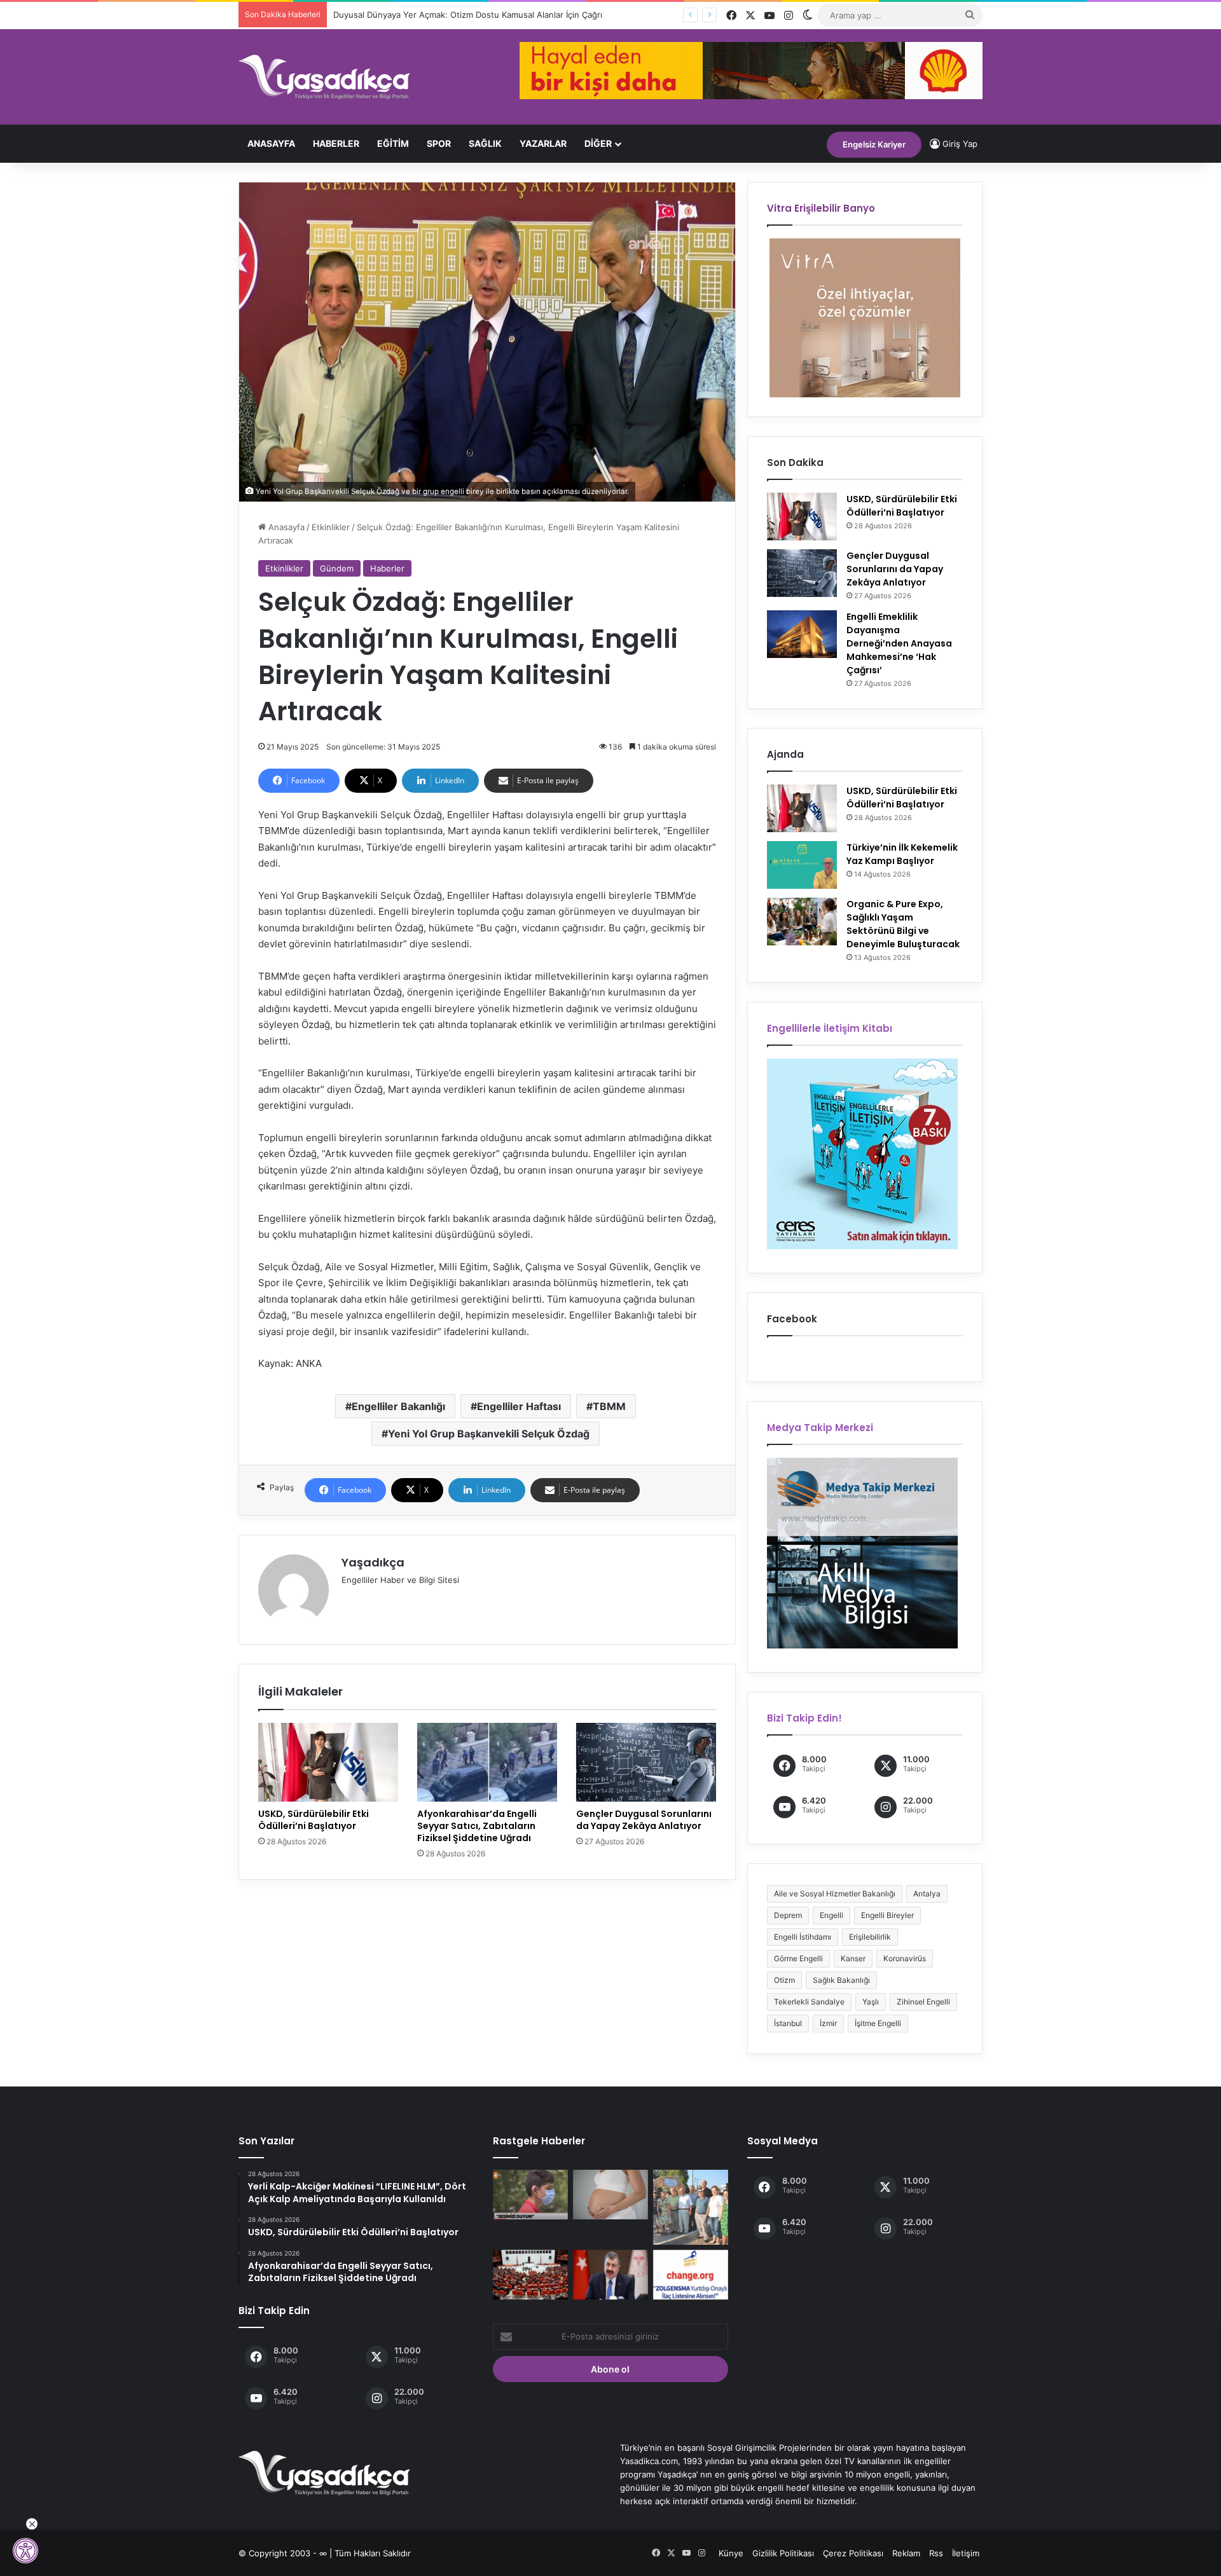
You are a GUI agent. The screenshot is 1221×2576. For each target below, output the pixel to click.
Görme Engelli (798, 1958)
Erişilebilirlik (870, 1937)
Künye (731, 2553)
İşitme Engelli (878, 2023)
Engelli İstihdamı (803, 1937)
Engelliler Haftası (519, 1406)
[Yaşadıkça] (324, 77)
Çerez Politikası (853, 2553)
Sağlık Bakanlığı (841, 1980)
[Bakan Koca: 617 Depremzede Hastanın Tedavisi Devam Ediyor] (610, 2275)
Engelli (831, 1915)
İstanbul (788, 2023)
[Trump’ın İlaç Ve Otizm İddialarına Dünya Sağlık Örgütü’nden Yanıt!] (610, 2195)
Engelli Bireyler (887, 1915)
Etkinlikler (331, 527)
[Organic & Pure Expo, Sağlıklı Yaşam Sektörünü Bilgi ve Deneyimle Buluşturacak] (802, 921)
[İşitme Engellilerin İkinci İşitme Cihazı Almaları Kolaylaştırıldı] (530, 2195)
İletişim (966, 2553)
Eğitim (393, 143)
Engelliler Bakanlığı (398, 1406)
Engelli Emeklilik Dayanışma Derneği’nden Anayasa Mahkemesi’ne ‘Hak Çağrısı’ (899, 643)
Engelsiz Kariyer (874, 144)
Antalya (927, 1894)
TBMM (609, 1406)
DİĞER (598, 143)
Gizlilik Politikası (783, 2553)
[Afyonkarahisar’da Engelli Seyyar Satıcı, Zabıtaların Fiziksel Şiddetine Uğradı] (487, 1762)
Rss (936, 2553)
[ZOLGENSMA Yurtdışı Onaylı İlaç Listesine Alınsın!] (691, 2275)
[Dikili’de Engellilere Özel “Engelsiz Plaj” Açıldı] (691, 2207)
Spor (439, 143)
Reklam (906, 2553)
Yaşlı (871, 2002)
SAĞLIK (485, 143)
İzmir (828, 2023)
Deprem (788, 1915)
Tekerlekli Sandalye (809, 2002)
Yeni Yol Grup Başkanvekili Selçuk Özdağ (489, 1434)
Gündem (337, 568)
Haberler (336, 143)
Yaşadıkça (373, 1562)
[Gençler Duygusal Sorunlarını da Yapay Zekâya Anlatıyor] (646, 1762)
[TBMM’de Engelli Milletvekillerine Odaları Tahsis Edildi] (530, 2275)
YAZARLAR (543, 143)
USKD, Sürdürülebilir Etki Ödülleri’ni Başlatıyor (314, 1820)
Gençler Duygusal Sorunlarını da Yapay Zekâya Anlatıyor (644, 1820)
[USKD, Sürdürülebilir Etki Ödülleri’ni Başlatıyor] (328, 1762)
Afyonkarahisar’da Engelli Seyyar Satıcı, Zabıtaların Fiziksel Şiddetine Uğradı (477, 1826)
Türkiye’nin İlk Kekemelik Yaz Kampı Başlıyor (902, 854)
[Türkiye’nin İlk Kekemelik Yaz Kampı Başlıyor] (802, 865)
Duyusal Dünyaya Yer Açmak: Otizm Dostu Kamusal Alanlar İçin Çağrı (468, 15)
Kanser (853, 1958)
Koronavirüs (905, 1958)
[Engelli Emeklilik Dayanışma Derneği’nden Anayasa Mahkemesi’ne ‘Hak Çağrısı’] (802, 634)
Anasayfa (271, 143)
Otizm (784, 1980)
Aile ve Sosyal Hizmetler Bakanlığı (835, 1894)
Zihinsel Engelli (923, 2002)
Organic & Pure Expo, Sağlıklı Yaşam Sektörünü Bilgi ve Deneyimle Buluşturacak (903, 924)
